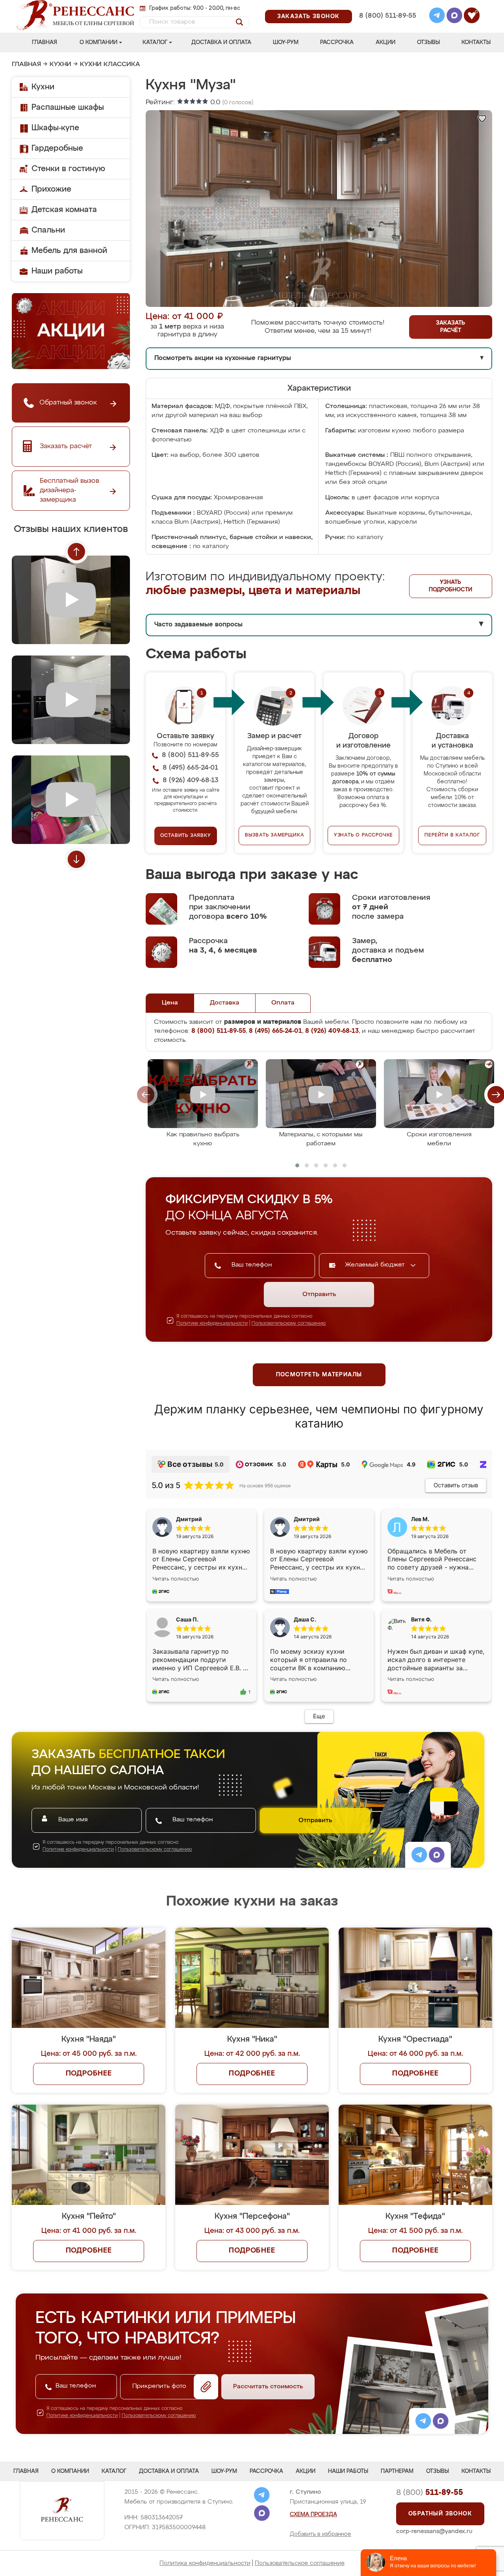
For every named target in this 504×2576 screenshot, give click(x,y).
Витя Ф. (421, 1619)
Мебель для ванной (69, 251)
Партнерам (397, 2471)
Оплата (283, 1003)
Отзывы (428, 42)
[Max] (454, 17)
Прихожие (51, 189)
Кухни (60, 65)
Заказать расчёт (450, 327)
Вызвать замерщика (275, 835)
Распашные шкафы (68, 107)
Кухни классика (110, 65)
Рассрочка (337, 42)
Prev (76, 552)
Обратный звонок (440, 2514)
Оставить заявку (186, 836)
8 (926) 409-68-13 (387, 26)
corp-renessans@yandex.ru (434, 2531)
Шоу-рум (286, 42)
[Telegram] (437, 17)
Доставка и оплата (221, 42)
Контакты (476, 42)
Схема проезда (313, 2515)
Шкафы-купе (55, 128)
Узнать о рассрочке (363, 835)
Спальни (48, 230)
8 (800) (430, 2493)
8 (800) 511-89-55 (388, 16)
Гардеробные (57, 148)
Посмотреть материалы (319, 1375)
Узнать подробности (450, 586)
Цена (170, 1003)
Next (76, 859)
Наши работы (57, 271)
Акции (385, 42)
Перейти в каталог (452, 835)
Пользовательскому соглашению (289, 1324)
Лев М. (420, 1519)
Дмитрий (307, 1519)
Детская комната (64, 210)
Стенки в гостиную (68, 169)
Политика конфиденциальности (205, 2563)
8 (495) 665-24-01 (387, 6)
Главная (44, 42)
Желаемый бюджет (376, 1265)
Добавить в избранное (321, 2534)
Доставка (225, 1003)
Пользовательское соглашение (300, 2563)
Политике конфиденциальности (212, 1324)
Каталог (155, 42)
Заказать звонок (309, 17)
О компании (98, 42)
